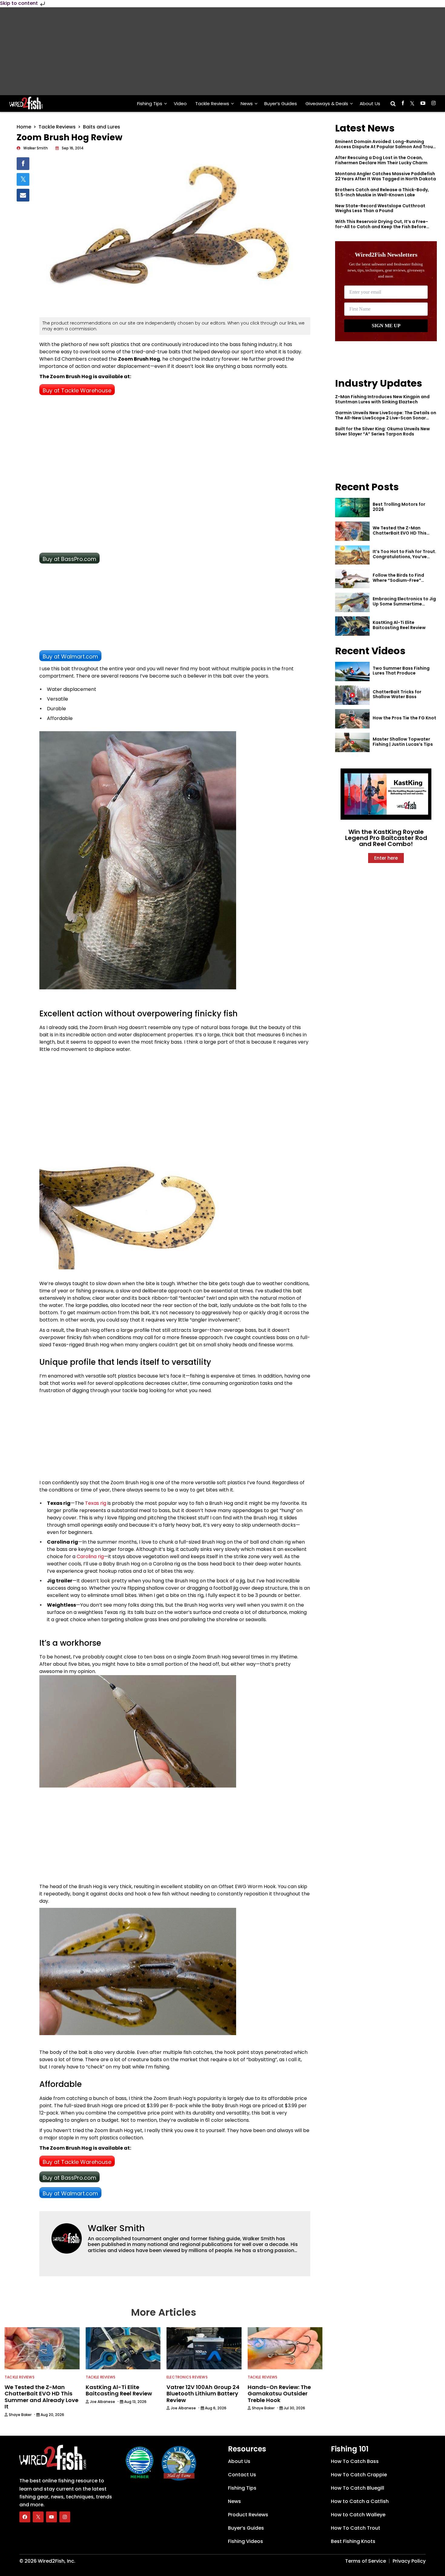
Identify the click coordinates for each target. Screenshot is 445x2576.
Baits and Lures (102, 127)
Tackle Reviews (212, 103)
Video (180, 103)
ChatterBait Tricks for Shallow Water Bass (397, 694)
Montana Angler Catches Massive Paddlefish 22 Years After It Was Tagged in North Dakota (386, 176)
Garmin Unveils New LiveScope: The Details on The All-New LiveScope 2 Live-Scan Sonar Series (386, 418)
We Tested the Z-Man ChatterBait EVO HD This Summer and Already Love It (404, 533)
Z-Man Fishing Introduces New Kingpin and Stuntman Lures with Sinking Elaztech (382, 399)
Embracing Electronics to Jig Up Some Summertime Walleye (404, 604)
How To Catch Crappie (359, 2475)
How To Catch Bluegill (358, 2488)
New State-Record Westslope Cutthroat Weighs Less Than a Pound (380, 208)
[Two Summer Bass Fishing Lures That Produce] (352, 671)
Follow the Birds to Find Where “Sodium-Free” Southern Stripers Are (398, 580)
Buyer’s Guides (281, 103)
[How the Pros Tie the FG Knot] (352, 719)
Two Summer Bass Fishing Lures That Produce (401, 671)
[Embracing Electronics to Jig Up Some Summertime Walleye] (352, 602)
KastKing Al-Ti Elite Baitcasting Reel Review (399, 625)
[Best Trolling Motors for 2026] (352, 508)
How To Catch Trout (356, 2528)
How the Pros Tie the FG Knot (404, 718)
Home (24, 127)
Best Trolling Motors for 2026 (399, 507)
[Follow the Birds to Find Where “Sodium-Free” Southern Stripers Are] (352, 579)
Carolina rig (90, 1556)
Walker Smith (116, 2228)
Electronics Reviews (187, 2377)
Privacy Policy (409, 2561)
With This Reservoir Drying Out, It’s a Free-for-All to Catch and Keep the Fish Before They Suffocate (382, 227)
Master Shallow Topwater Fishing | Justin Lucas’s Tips (403, 742)
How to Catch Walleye (358, 2515)
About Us (370, 103)
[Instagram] (65, 2517)
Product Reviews (248, 2515)
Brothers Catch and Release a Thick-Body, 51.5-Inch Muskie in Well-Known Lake (382, 192)
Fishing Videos (246, 2541)
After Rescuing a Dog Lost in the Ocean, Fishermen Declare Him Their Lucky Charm (381, 160)
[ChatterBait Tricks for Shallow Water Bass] (352, 695)
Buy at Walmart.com (70, 656)
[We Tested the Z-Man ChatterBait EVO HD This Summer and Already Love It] (352, 531)
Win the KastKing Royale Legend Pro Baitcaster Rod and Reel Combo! (386, 838)
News (247, 103)
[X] (38, 2517)
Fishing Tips (150, 103)
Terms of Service (366, 2561)
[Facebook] (25, 2517)
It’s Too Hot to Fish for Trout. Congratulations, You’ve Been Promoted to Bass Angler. (404, 559)
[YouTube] (51, 2517)
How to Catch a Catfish (360, 2501)
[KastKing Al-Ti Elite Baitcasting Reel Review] (352, 626)
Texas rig (96, 1503)
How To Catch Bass (355, 2461)
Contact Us (242, 2475)
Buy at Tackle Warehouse (77, 390)
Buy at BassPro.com (69, 559)
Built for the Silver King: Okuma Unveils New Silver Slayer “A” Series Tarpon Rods (382, 431)
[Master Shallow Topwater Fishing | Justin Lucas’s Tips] (352, 742)
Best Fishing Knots (353, 2541)
